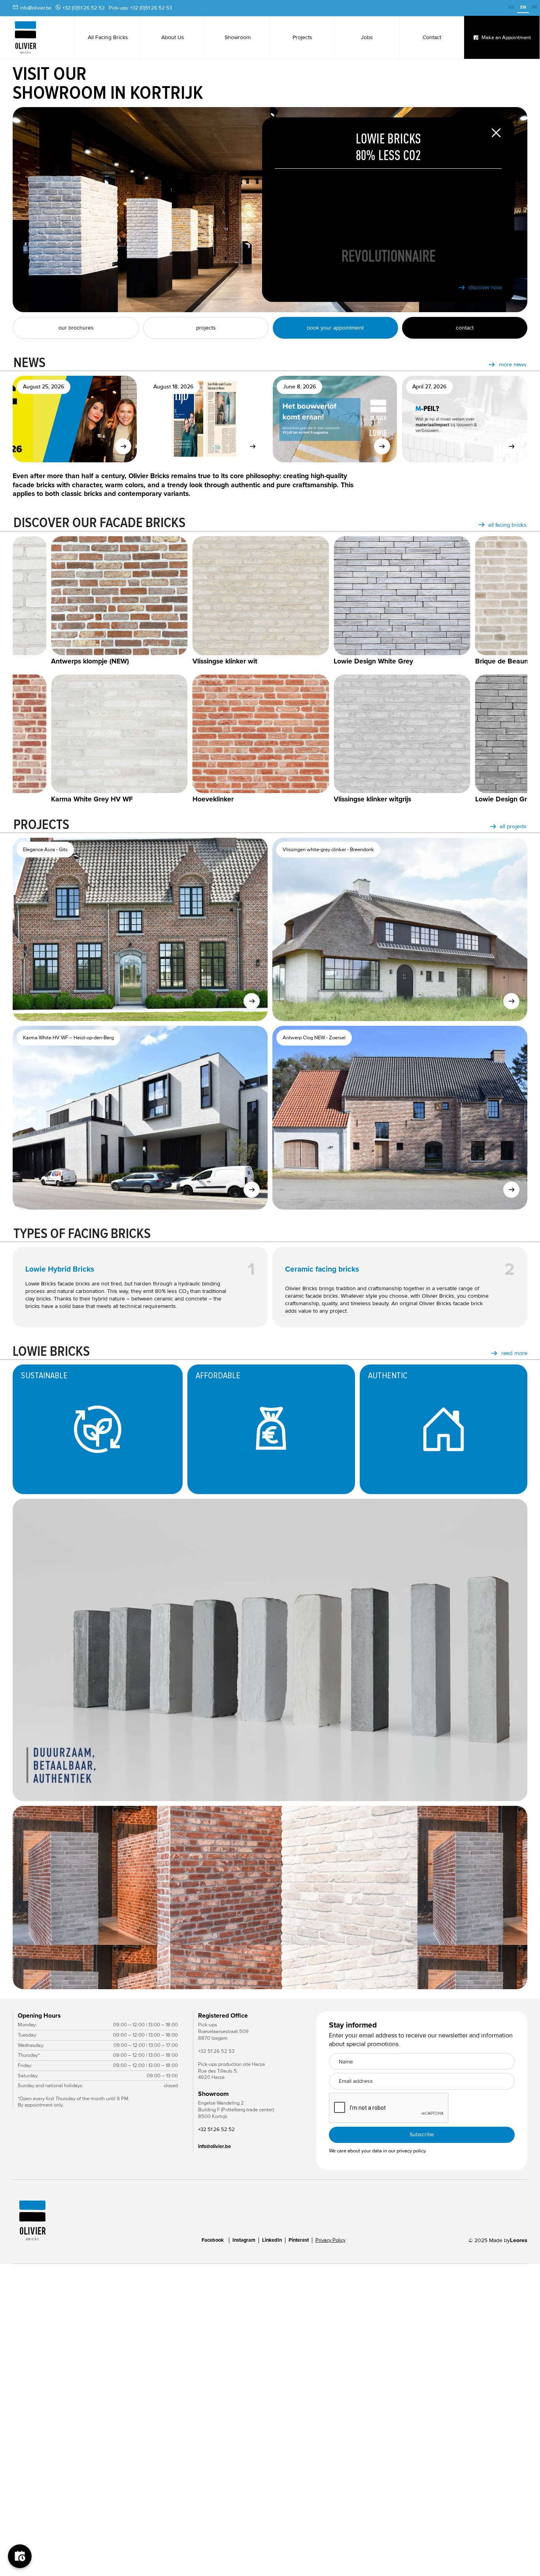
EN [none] (523, 7)
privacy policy (411, 2151)
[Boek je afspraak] (20, 2556)
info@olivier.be (36, 8)
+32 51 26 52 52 (216, 2129)
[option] (511, 8)
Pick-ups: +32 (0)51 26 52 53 (140, 8)
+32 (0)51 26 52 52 (84, 8)
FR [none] (535, 7)
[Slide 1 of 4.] (270, 1898)
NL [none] (511, 7)
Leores (519, 2240)
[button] (512, 1898)
